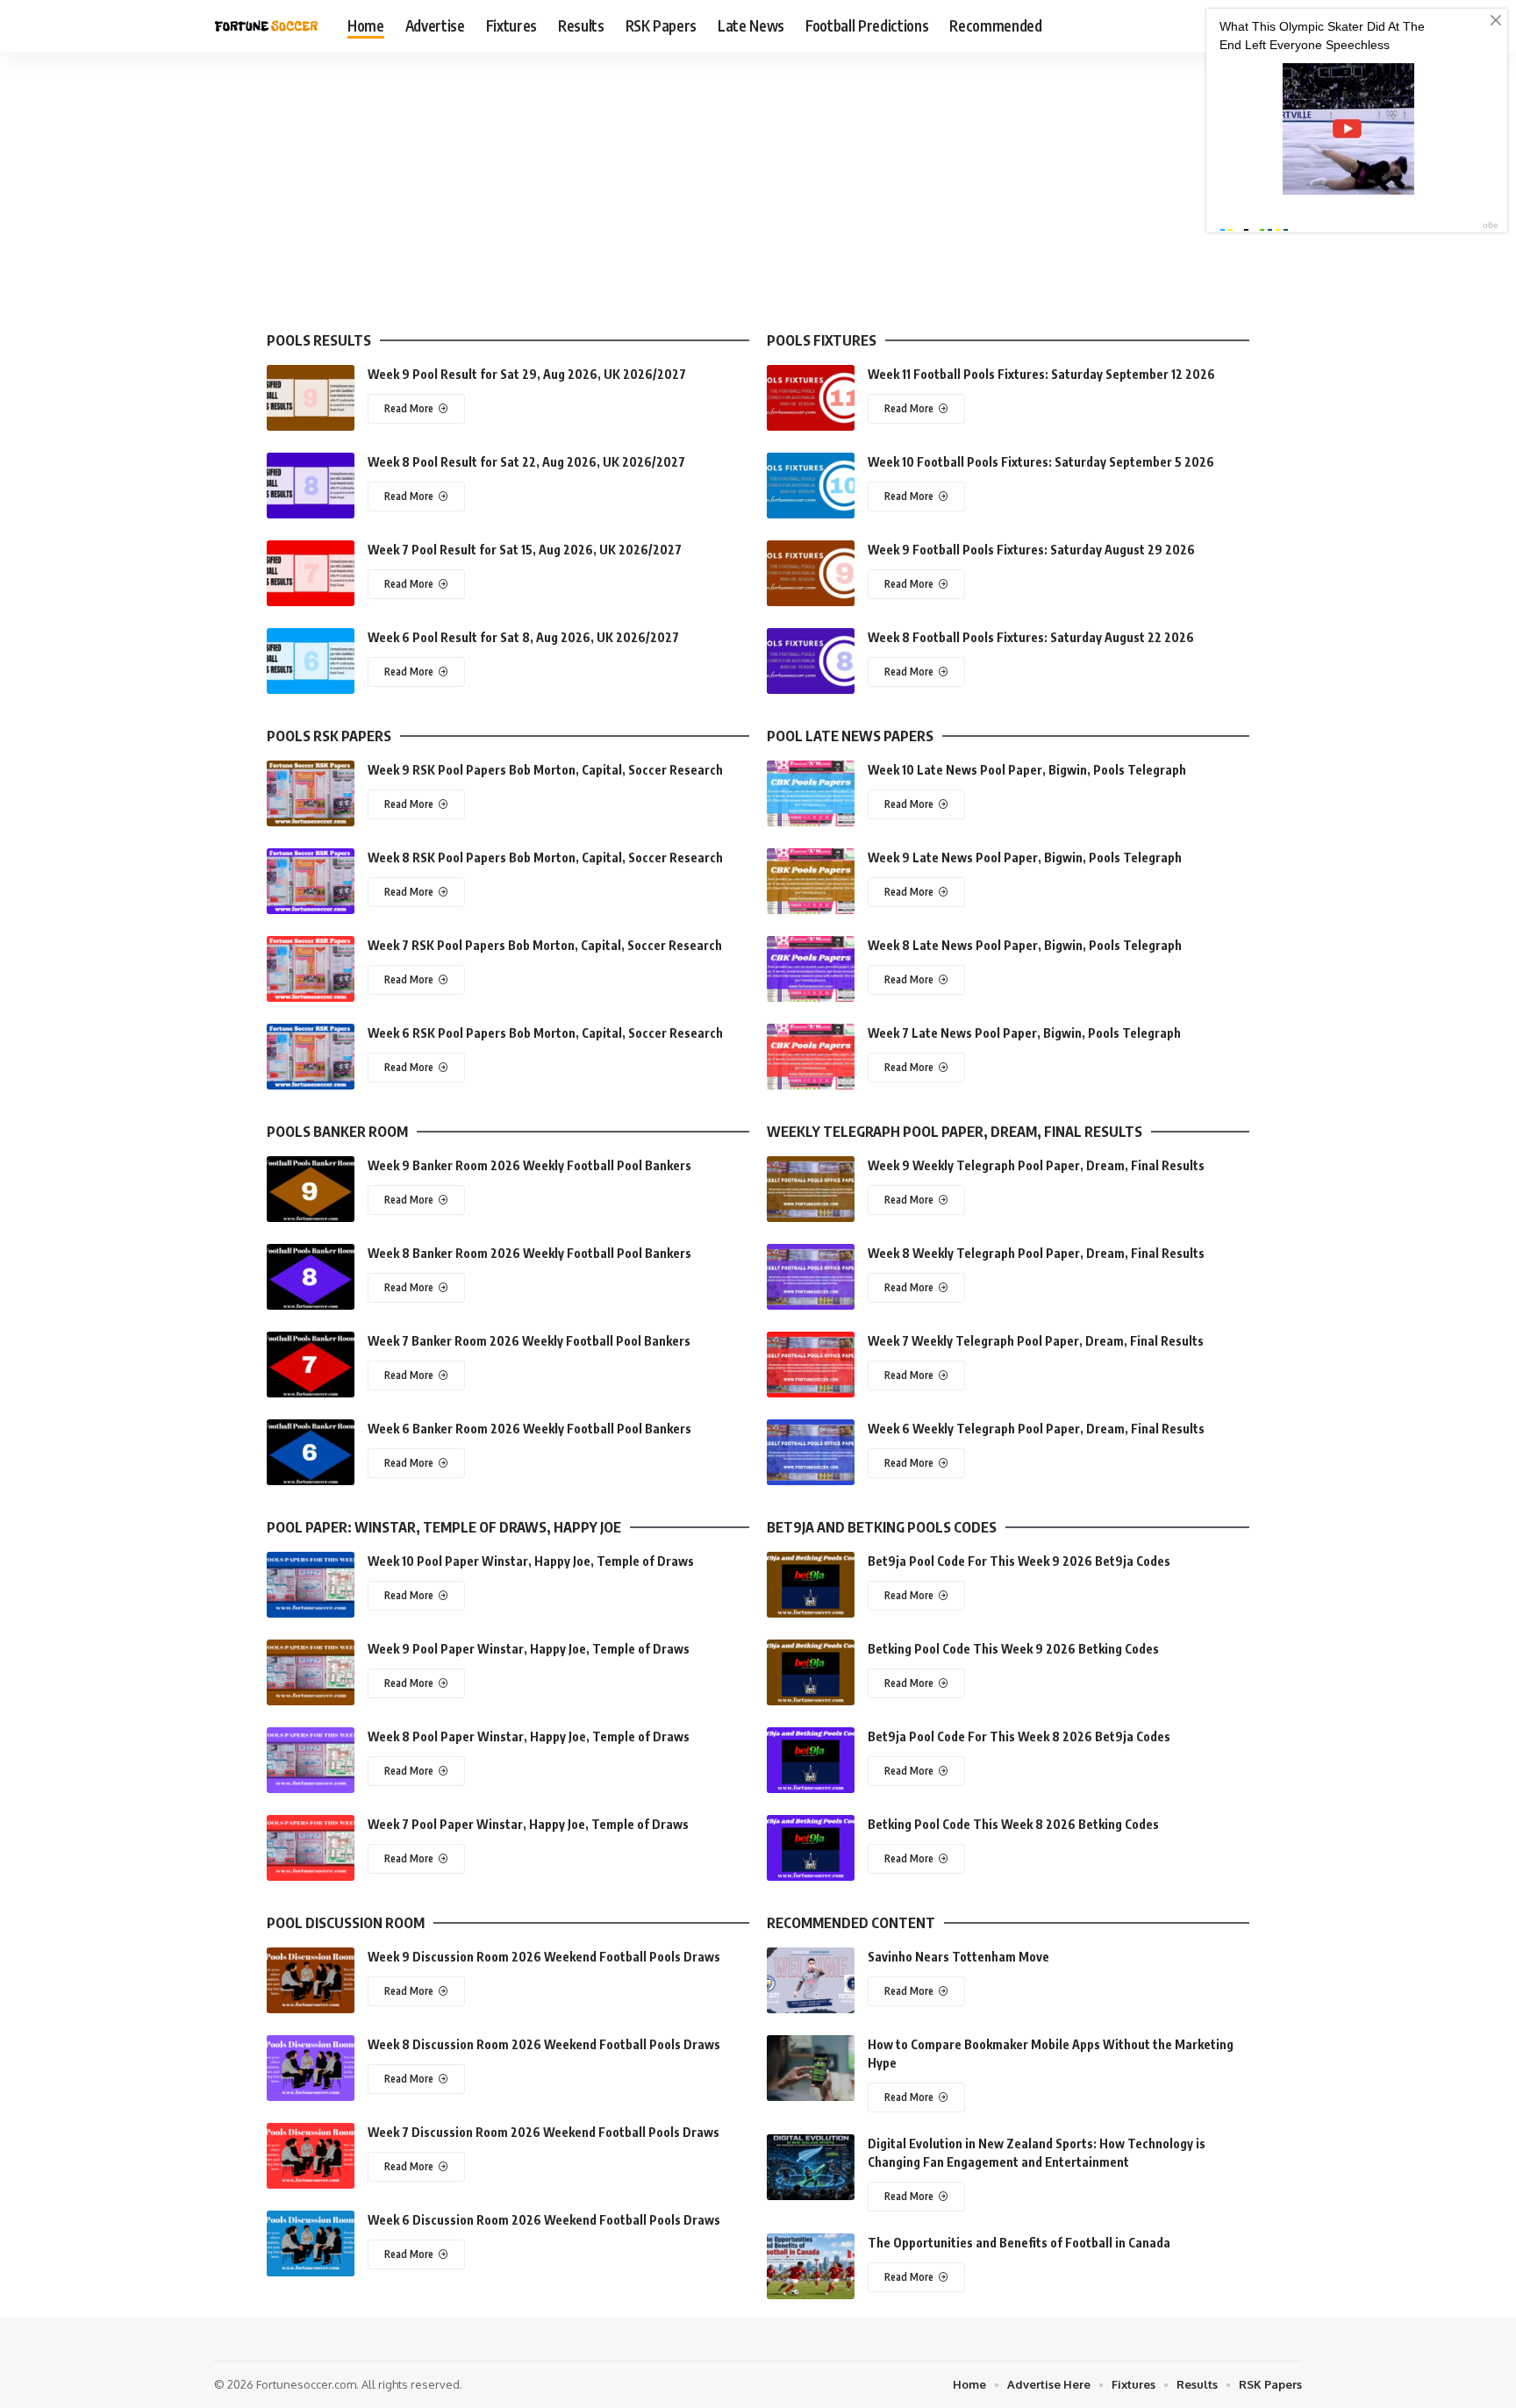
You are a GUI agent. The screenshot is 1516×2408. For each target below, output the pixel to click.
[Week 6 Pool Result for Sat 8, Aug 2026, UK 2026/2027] (311, 661)
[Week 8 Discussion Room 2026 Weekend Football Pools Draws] (311, 2068)
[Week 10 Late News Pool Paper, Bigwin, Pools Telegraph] (811, 793)
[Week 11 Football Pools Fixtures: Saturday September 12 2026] (811, 398)
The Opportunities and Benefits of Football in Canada (1019, 2243)
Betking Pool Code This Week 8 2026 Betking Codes (1013, 1824)
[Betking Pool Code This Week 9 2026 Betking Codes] (811, 1672)
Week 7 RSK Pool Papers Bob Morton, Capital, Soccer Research (545, 945)
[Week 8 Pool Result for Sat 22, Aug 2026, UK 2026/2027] (311, 486)
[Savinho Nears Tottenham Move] (811, 1980)
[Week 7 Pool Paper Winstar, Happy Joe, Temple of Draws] (311, 1848)
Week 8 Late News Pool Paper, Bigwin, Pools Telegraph (1025, 945)
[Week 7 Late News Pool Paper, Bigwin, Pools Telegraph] (811, 1057)
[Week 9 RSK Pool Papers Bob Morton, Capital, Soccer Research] (311, 793)
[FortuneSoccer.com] (267, 26)
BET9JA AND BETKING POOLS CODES (882, 1527)
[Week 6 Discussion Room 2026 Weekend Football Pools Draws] (311, 2244)
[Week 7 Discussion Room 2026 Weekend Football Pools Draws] (311, 2156)
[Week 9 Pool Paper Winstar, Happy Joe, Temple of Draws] (311, 1672)
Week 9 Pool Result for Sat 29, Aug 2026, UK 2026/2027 (527, 374)
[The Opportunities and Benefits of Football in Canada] (811, 2266)
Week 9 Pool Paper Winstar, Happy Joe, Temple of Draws (529, 1649)
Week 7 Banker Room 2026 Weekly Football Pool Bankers (529, 1341)
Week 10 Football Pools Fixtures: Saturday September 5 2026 (1041, 462)
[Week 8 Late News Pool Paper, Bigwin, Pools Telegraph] (811, 969)
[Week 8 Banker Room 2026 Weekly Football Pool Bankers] (311, 1277)
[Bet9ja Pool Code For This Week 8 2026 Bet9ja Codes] (811, 1760)
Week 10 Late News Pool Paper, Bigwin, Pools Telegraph (1027, 770)
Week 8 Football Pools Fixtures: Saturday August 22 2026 (1031, 637)
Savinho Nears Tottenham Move (958, 1957)
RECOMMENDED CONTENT (851, 1923)
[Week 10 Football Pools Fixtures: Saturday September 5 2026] (811, 486)
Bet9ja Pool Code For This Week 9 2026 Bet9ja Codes (1019, 1561)
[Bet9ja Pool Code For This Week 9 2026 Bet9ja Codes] (811, 1585)
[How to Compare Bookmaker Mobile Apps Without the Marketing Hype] (811, 2068)
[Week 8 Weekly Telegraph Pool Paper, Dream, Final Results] (811, 1277)
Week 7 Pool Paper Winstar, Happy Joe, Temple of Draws (528, 1824)
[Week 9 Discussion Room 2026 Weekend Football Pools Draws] (311, 1980)
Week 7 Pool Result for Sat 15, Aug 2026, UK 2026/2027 (525, 550)
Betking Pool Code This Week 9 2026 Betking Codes (1013, 1649)
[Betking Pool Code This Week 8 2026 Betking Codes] (811, 1848)
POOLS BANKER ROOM (337, 1132)
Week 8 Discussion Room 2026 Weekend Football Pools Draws (544, 2044)
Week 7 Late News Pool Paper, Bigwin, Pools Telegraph (1024, 1033)
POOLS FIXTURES (822, 340)
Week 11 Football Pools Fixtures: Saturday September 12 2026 (1041, 374)
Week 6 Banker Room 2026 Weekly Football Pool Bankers (529, 1429)
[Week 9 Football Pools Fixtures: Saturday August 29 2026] (811, 573)
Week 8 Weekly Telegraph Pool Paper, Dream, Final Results (1036, 1253)
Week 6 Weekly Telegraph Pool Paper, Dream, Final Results (1036, 1429)
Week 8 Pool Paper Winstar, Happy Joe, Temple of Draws (529, 1736)
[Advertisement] (758, 184)
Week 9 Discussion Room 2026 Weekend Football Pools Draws (544, 1957)
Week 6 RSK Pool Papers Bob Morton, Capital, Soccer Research (545, 1033)
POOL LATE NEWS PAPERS (850, 736)
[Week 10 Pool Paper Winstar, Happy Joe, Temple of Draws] (311, 1585)
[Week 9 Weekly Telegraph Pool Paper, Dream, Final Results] (811, 1189)
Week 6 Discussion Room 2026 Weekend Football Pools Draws (544, 2220)
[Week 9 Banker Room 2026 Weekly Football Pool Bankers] (311, 1189)
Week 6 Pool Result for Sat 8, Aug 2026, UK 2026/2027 (523, 637)
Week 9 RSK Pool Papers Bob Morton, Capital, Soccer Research (545, 770)
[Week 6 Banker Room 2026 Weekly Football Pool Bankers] (311, 1452)
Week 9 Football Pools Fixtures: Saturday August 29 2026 (1031, 550)
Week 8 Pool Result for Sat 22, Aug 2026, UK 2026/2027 (526, 462)
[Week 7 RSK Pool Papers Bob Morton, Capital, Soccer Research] (311, 969)
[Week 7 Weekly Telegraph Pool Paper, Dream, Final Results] (811, 1365)
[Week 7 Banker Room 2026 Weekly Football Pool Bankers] (311, 1365)
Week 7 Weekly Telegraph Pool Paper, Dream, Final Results (1036, 1341)
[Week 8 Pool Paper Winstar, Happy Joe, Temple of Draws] (311, 1760)
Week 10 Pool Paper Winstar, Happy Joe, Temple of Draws (531, 1561)
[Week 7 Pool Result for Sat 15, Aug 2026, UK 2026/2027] (311, 573)
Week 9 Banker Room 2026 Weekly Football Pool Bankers (529, 1165)
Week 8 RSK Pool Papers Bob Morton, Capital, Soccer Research (545, 857)
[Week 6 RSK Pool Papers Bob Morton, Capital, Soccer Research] (311, 1057)
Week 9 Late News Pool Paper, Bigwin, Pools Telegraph (1025, 857)
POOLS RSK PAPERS (329, 736)
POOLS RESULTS (319, 340)
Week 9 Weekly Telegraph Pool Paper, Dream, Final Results (1036, 1165)
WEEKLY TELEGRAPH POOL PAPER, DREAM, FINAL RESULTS (955, 1132)
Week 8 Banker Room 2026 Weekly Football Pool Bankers (529, 1253)
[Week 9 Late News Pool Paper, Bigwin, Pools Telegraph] (811, 881)
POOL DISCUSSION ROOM (346, 1923)
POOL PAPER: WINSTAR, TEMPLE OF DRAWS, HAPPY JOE (444, 1527)
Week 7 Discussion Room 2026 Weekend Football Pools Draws (543, 2132)
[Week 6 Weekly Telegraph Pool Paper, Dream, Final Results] (811, 1452)
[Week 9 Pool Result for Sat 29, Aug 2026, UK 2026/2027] (311, 398)
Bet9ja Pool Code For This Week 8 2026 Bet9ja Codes (1019, 1736)
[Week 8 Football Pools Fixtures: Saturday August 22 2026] (811, 661)
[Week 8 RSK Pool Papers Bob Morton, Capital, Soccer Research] (311, 881)
